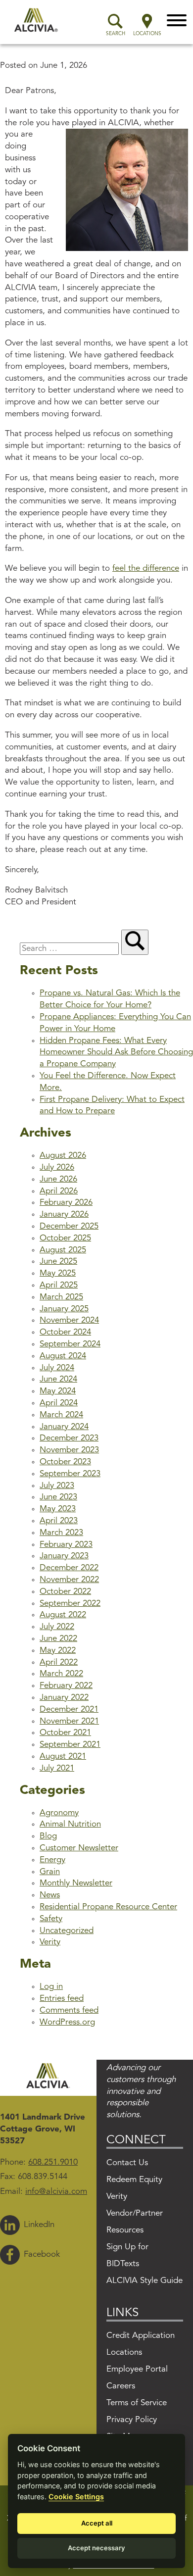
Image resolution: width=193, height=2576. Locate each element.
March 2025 (61, 1297)
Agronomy (59, 1813)
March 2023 (61, 1533)
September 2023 (70, 1474)
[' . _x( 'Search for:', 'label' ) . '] (71, 949)
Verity (50, 1942)
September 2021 (70, 1745)
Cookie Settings (76, 2497)
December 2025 (69, 1226)
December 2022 (69, 1568)
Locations (124, 2353)
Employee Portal (137, 2369)
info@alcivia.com (56, 2192)
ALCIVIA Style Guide (145, 2281)
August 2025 (63, 1250)
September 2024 (70, 1344)
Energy (52, 1860)
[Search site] (135, 942)
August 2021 (63, 1757)
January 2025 (64, 1309)
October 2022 (65, 1592)
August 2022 (63, 1615)
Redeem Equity (134, 2180)
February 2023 (66, 1545)
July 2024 (57, 1368)
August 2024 (63, 1356)
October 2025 (65, 1238)
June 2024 (58, 1379)
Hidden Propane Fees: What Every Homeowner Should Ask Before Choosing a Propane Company (116, 1053)
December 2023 (69, 1438)
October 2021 (65, 1733)
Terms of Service (137, 2403)
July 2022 (57, 1627)
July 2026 (57, 1167)
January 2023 (64, 1556)
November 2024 (69, 1320)
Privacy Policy (132, 2420)
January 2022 (64, 1698)
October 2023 (65, 1462)
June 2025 (58, 1262)
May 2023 (58, 1509)
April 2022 (59, 1662)
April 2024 (59, 1403)
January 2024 (64, 1427)
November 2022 (69, 1580)
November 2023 (69, 1450)
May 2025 (58, 1273)
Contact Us (127, 2163)
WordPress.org (67, 2022)
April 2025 (59, 1285)
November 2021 (69, 1721)
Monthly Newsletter (76, 1883)
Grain (50, 1872)
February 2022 (66, 1686)
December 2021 (69, 1709)
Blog (48, 1836)
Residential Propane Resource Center (108, 1907)
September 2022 (70, 1604)
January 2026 (64, 1214)
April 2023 (59, 1521)
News (50, 1895)
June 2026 (58, 1179)
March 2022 (61, 1674)
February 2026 (66, 1203)
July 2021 (57, 1768)
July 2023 (57, 1486)
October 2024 (65, 1332)
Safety (51, 1919)
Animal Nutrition (70, 1824)
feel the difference (146, 569)
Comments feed (69, 2010)
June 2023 (58, 1497)
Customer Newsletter (79, 1848)
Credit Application (141, 2336)
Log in (51, 1987)
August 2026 (63, 1156)
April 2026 (59, 1191)
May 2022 (58, 1651)
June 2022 (58, 1639)
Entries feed (62, 1999)
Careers (121, 2386)
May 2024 (58, 1391)
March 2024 (61, 1415)
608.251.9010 (53, 2162)
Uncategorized (67, 1931)
